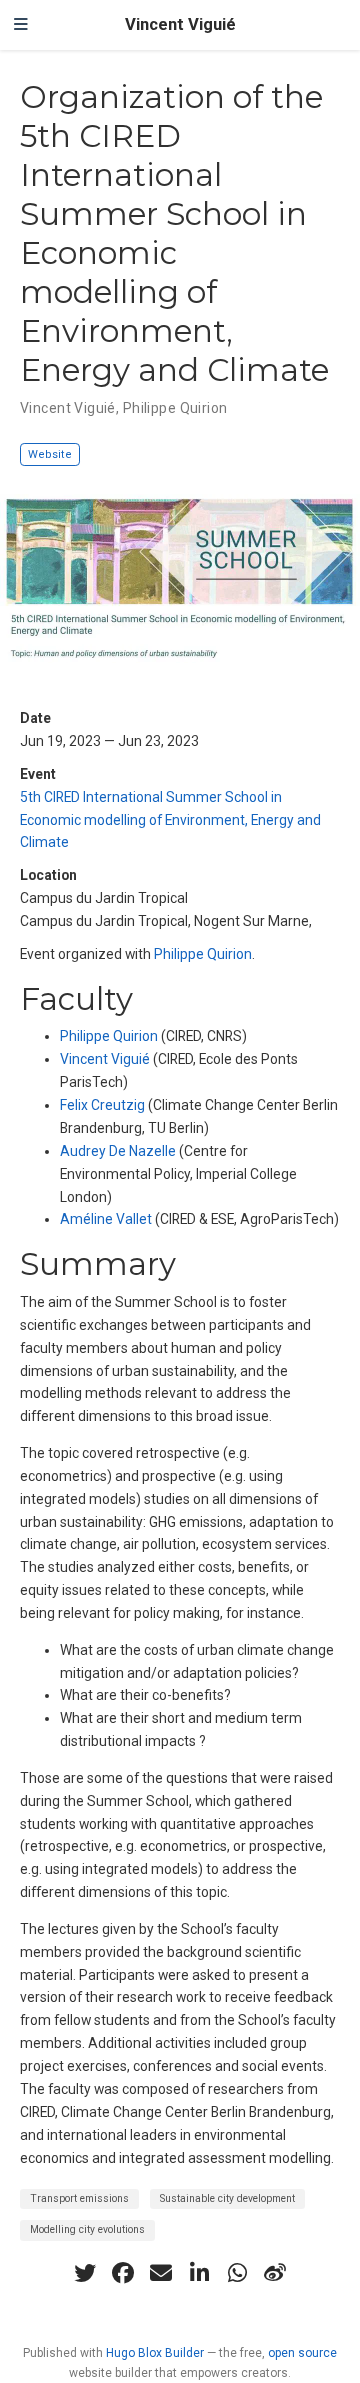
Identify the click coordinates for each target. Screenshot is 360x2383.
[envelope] (161, 2273)
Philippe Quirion (203, 954)
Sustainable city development (227, 2198)
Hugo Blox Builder (155, 2353)
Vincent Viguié (180, 24)
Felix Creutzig (102, 1105)
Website (50, 454)
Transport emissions (79, 2198)
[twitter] (85, 2273)
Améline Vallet (106, 1219)
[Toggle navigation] (21, 25)
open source (302, 2353)
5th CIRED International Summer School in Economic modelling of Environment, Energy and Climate (170, 820)
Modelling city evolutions (87, 2229)
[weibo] (275, 2273)
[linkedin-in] (199, 2273)
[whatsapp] (237, 2273)
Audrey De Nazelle (118, 1151)
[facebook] (123, 2273)
